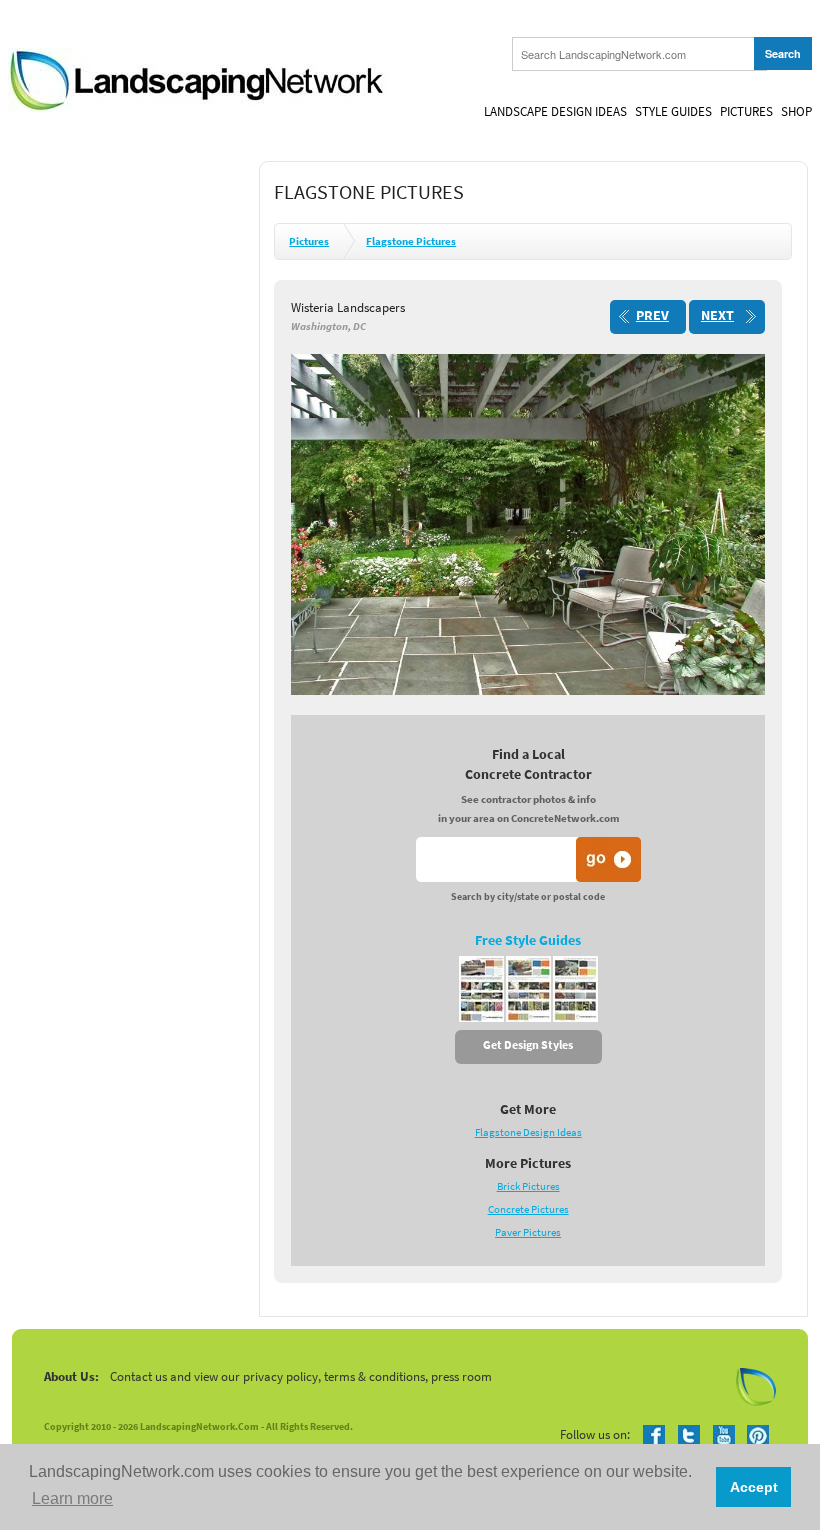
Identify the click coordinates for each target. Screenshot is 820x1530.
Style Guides (673, 111)
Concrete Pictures (528, 1209)
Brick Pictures (528, 1186)
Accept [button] (754, 1487)
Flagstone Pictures (411, 241)
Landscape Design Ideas (555, 111)
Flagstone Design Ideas (528, 1132)
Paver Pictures (528, 1232)
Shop (796, 111)
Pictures (746, 111)
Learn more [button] (72, 1498)
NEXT (717, 315)
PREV (652, 315)
